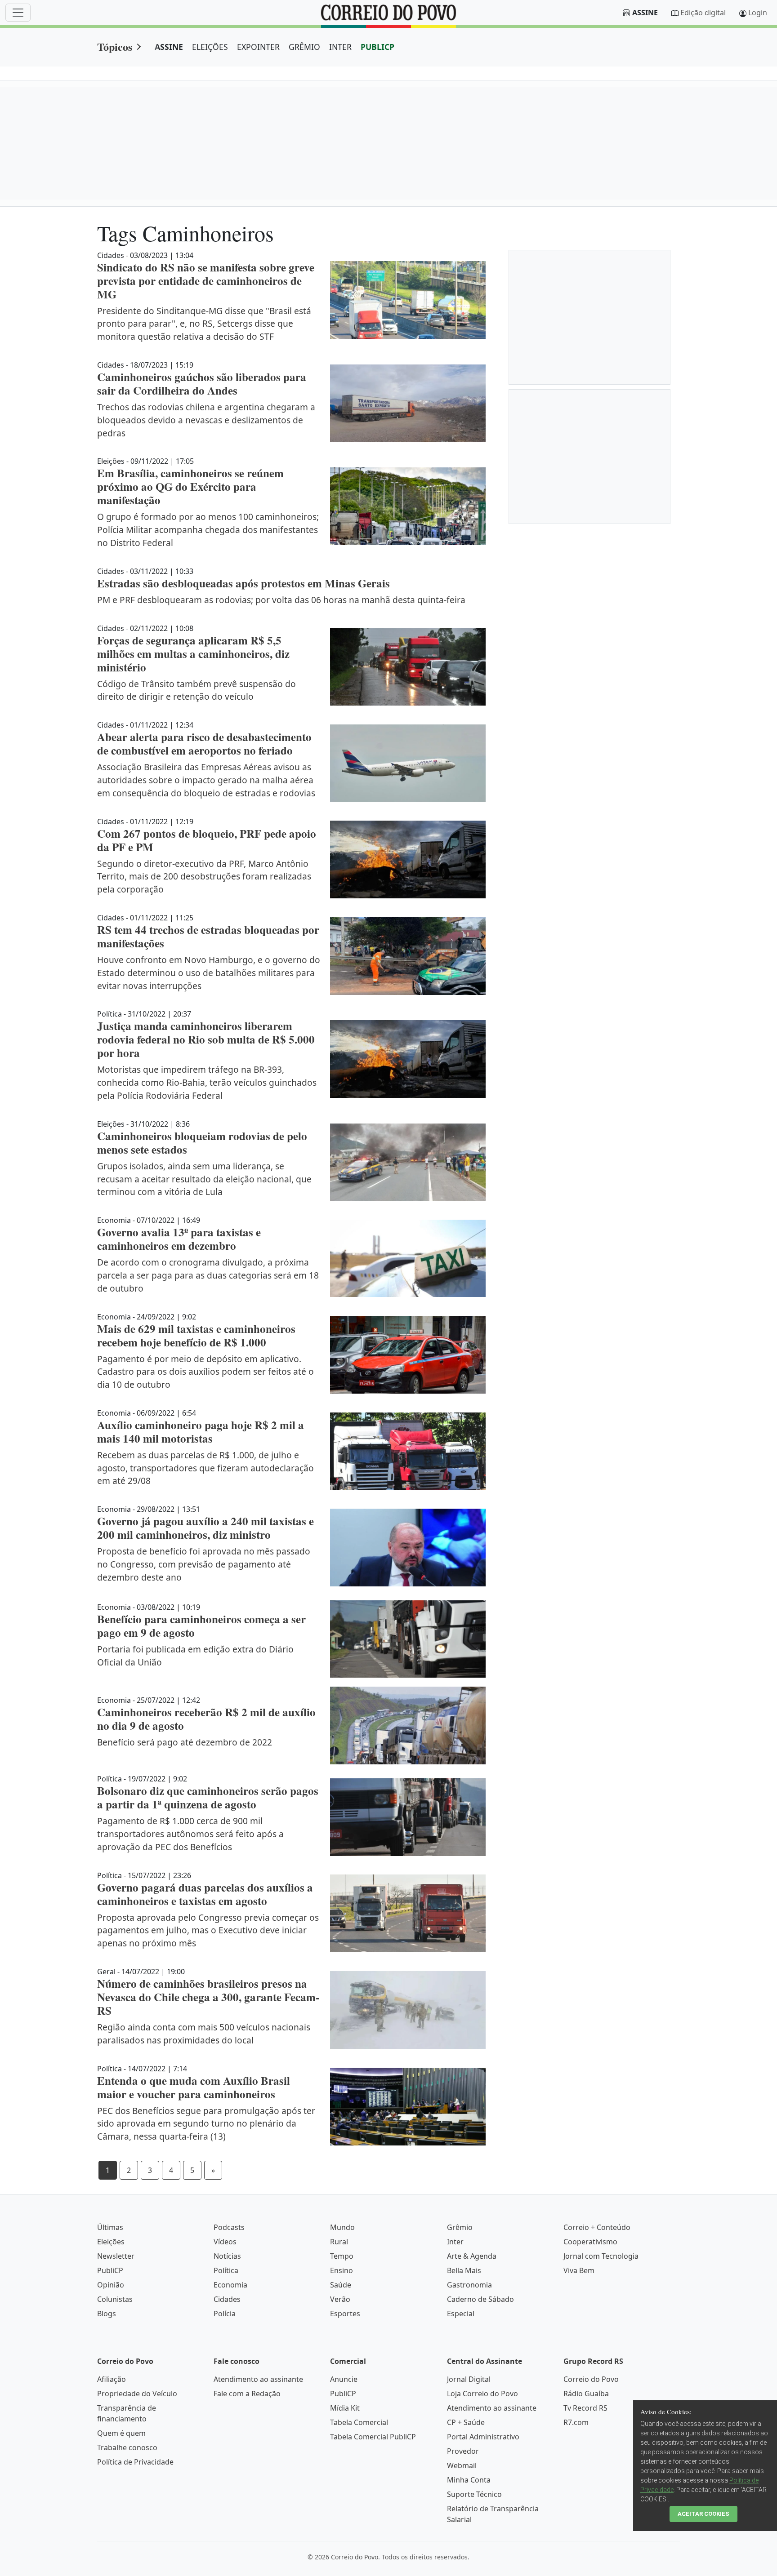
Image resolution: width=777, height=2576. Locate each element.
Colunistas (115, 2299)
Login (758, 13)
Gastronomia (469, 2285)
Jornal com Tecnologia (601, 2256)
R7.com (576, 2422)
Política (226, 2270)
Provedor (463, 2451)
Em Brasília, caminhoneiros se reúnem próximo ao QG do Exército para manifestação (190, 486)
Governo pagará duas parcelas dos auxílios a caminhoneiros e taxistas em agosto (205, 1894)
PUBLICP (377, 47)
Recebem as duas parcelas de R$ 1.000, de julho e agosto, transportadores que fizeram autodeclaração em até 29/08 (205, 1468)
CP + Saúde (466, 2422)
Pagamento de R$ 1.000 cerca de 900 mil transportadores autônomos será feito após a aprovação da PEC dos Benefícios (190, 1834)
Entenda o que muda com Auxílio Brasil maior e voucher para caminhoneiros (194, 2087)
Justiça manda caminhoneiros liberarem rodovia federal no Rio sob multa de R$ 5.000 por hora (206, 1039)
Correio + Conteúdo (597, 2227)
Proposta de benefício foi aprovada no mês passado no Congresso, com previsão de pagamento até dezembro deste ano (204, 1564)
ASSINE (169, 47)
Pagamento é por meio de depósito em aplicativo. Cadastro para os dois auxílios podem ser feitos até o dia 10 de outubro (205, 1372)
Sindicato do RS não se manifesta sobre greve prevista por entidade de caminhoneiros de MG (206, 281)
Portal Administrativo (483, 2437)
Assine (645, 13)
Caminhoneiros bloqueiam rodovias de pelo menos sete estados (202, 1143)
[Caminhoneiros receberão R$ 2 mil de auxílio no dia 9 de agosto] (408, 1725)
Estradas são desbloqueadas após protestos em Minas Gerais (243, 583)
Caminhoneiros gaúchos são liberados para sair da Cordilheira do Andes (202, 384)
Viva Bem (579, 2270)
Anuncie (344, 2379)
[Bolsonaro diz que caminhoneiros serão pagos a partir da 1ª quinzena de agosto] (408, 1817)
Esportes (345, 2314)
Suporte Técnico (474, 2494)
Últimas (110, 2227)
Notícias (227, 2256)
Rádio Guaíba (586, 2394)
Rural (339, 2242)
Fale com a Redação (247, 2394)
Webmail (462, 2465)
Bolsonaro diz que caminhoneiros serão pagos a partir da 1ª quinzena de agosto (208, 1797)
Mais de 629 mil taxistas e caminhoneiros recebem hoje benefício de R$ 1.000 (196, 1335)
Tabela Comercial (359, 2422)
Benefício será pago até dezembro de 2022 (185, 1742)
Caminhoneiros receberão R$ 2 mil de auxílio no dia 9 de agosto (206, 1719)
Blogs (107, 2314)
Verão (340, 2299)
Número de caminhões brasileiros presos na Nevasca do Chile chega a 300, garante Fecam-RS (208, 1997)
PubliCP (110, 2270)
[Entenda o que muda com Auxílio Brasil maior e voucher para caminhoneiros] (408, 2107)
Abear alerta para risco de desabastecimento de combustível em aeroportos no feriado (204, 744)
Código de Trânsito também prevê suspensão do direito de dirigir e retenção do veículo (196, 690)
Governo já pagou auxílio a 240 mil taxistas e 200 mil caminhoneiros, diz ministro (205, 1528)
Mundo (342, 2227)
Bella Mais (464, 2270)
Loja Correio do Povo (482, 2394)
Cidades (227, 2299)
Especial (461, 2314)
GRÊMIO (304, 47)
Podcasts (229, 2227)
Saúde (341, 2285)
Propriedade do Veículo (137, 2394)
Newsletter (116, 2256)
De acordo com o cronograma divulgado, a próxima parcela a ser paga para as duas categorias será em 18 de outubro (208, 1275)
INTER (340, 47)
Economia (230, 2285)
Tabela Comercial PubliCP (373, 2437)
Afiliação (112, 2379)
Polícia (225, 2314)
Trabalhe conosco (127, 2447)
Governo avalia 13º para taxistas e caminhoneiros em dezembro (179, 1239)
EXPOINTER (258, 47)
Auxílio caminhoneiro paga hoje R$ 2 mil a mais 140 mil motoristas (201, 1432)
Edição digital (703, 13)
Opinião (111, 2285)
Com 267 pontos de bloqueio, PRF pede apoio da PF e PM (207, 840)
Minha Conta (469, 2480)
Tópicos (115, 47)
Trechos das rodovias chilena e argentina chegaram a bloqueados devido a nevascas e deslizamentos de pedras (206, 420)
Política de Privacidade (135, 2462)
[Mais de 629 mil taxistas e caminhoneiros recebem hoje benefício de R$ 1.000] (408, 1355)
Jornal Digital (469, 2379)
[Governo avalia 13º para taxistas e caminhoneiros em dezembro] (408, 1258)
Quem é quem (121, 2433)
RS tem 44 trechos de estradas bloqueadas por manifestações (208, 936)
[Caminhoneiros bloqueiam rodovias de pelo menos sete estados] (408, 1162)
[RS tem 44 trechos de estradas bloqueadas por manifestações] (408, 956)
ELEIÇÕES (210, 47)
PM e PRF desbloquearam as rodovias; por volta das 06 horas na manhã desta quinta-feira (281, 600)
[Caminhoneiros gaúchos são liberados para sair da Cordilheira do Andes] (408, 403)
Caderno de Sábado (480, 2299)
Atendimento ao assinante (258, 2379)
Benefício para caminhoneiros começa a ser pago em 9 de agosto (201, 1626)
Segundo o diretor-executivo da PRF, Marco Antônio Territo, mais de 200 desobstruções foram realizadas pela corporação (204, 877)
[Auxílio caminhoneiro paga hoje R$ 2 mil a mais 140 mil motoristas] (408, 1451)
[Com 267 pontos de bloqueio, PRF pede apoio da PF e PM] (408, 859)
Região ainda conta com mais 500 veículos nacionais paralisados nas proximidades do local (204, 2034)
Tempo (342, 2256)
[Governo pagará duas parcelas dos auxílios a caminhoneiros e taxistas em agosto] (408, 1913)
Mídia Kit (345, 2408)
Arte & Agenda (472, 2256)
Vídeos (225, 2242)
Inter (455, 2242)
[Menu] (18, 13)
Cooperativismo (590, 2242)
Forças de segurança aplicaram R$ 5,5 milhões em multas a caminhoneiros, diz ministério (193, 654)
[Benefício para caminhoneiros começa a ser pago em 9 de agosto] (408, 1639)
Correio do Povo (591, 2379)
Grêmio (460, 2227)
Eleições (111, 2242)
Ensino (342, 2270)
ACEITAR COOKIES (703, 2514)
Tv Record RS (585, 2408)
